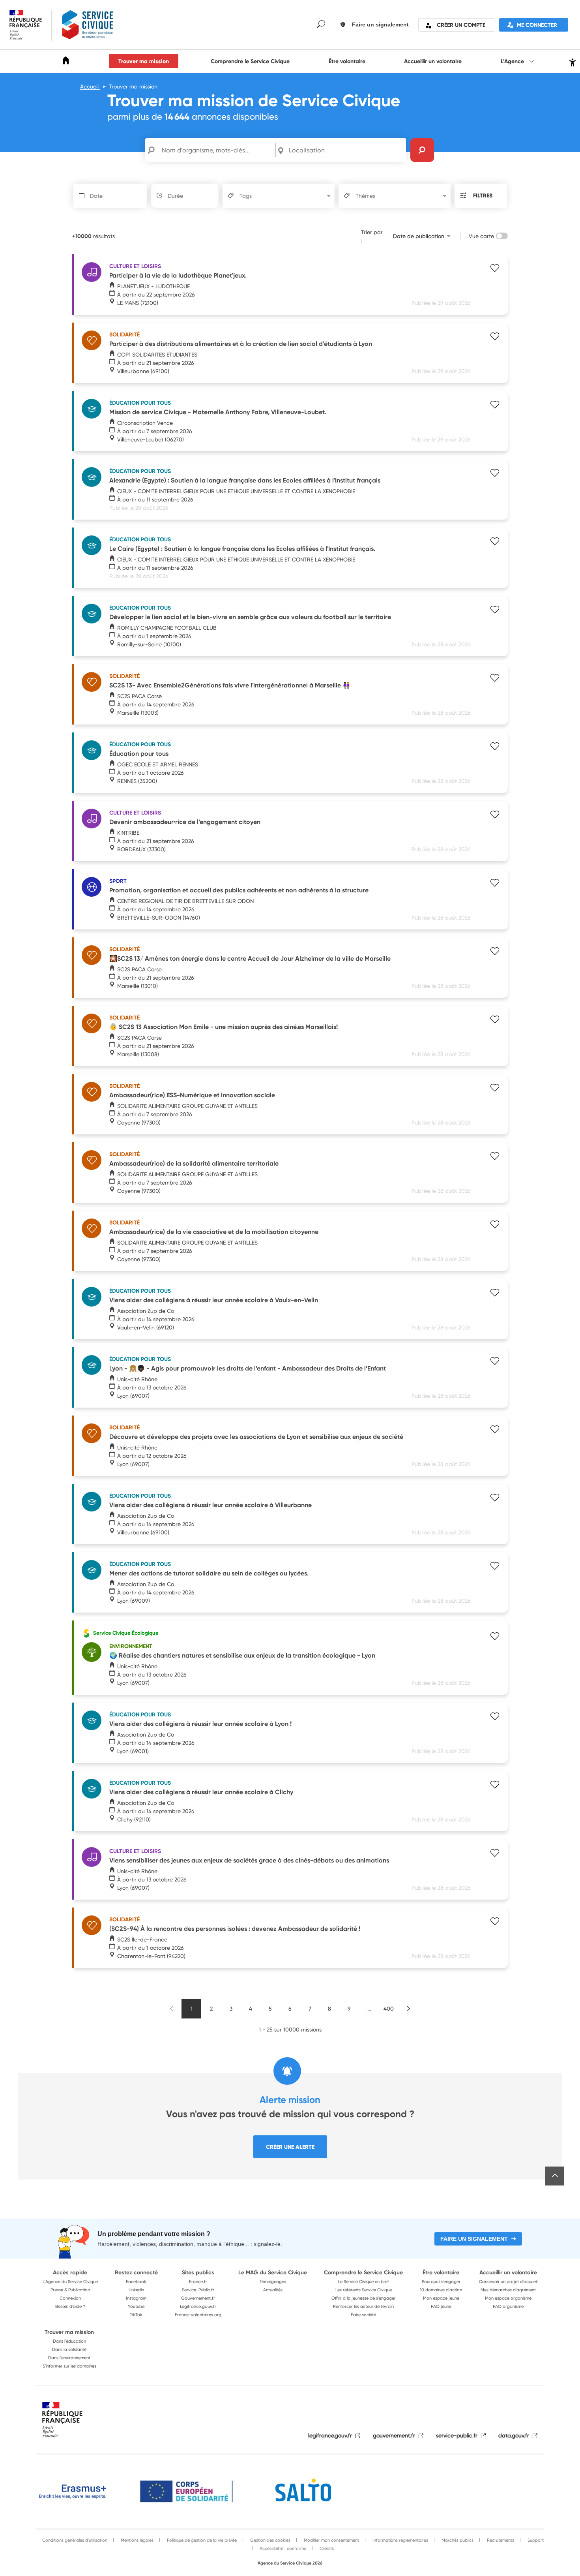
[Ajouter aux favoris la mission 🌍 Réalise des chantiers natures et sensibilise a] (495, 1637)
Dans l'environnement (69, 2358)
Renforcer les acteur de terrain (363, 2306)
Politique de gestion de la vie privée (201, 2540)
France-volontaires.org (198, 2315)
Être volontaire (347, 61)
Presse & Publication (70, 2290)
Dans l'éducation (69, 2341)
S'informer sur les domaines (69, 2366)
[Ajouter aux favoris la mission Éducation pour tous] (495, 747)
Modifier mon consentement (331, 2540)
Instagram (136, 2298)
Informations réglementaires (400, 2540)
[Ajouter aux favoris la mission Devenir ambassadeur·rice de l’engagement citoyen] (495, 815)
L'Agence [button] (513, 61)
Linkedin (136, 2290)
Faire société (363, 2315)
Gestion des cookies (270, 2540)
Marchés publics (457, 2540)
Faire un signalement (474, 2239)
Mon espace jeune (441, 2298)
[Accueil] (66, 62)
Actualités (273, 2290)
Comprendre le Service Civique (250, 61)
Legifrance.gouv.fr (198, 2306)
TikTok (136, 2315)
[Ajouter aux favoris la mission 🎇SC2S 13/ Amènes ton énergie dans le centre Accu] (495, 952)
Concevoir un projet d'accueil (508, 2281)
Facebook (136, 2281)
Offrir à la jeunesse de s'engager (364, 2298)
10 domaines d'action (441, 2290)
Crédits (326, 2548)
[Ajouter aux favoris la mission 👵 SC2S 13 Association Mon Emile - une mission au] (495, 1020)
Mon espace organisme (508, 2298)
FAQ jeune (441, 2306)
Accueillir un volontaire (433, 61)
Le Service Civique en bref (364, 2281)
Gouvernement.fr (198, 2298)
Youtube (136, 2306)
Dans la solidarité (69, 2349)
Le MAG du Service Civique (273, 2272)
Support (535, 2540)
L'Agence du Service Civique (70, 2281)
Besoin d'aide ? (70, 2306)
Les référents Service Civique (364, 2290)
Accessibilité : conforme (282, 2548)
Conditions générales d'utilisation (75, 2540)
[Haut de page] (555, 2176)
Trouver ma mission (144, 61)
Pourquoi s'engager (441, 2281)
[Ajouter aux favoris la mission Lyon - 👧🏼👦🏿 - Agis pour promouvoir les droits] (495, 1362)
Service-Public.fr (198, 2290)
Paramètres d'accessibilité (572, 61)
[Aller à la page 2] (408, 2009)
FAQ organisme (508, 2306)
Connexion (70, 2298)
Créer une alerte (290, 2147)
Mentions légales (137, 2540)
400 (389, 2008)
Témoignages (273, 2281)
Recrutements (500, 2540)
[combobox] (346, 150)
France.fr (198, 2281)
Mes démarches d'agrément (508, 2290)
